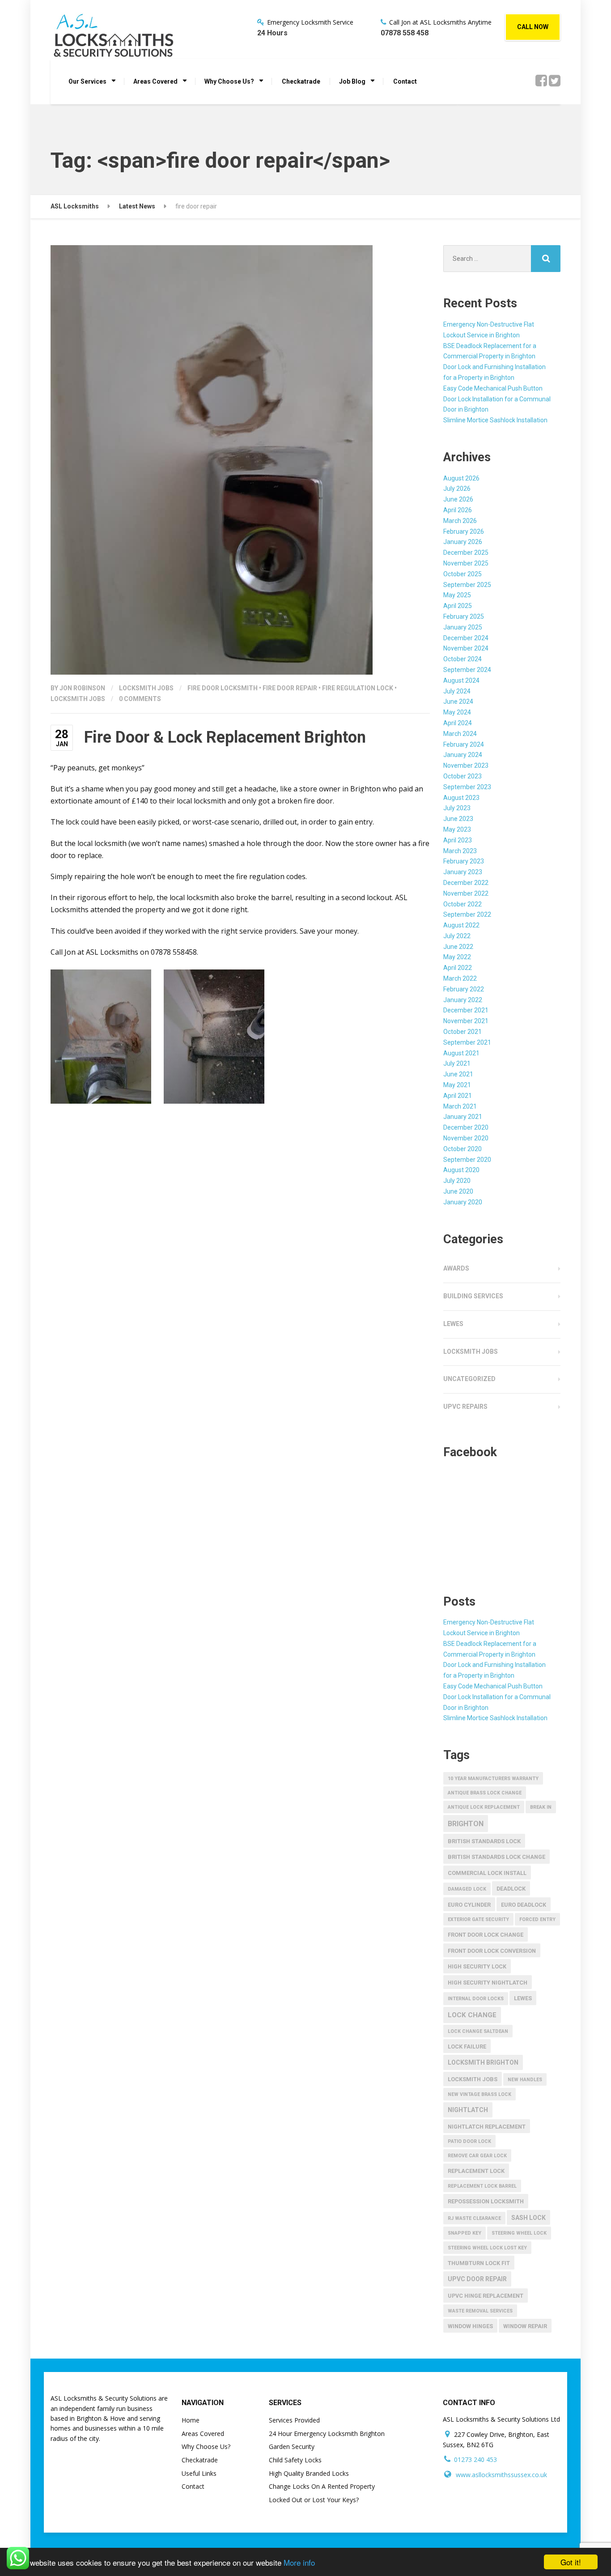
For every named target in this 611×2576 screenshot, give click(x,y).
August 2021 (461, 1053)
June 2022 (458, 947)
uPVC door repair (477, 2279)
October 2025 (462, 574)
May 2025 (457, 595)
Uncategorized (469, 1379)
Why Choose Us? (229, 81)
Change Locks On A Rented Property (322, 2486)
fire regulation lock (358, 688)
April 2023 (458, 840)
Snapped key (465, 2233)
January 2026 (463, 542)
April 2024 (458, 723)
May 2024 (457, 712)
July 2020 (457, 1181)
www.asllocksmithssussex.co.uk (501, 2475)
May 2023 (457, 829)
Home (191, 2420)
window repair (525, 2326)
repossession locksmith (486, 2201)
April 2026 (458, 510)
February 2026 (464, 531)
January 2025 (463, 627)
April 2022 (458, 968)
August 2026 (461, 478)
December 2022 (466, 883)
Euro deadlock (524, 1905)
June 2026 (458, 499)
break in (541, 1807)
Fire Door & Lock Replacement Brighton (225, 737)
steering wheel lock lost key (487, 2248)
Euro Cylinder (469, 1905)
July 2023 (457, 808)
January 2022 (463, 1000)
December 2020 (466, 1127)
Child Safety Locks (295, 2460)
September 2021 (467, 1042)
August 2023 (461, 798)
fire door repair (290, 688)
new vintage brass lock (479, 2094)
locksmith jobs (78, 699)
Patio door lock (469, 2141)
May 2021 (457, 1085)
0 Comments (140, 699)
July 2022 (457, 936)
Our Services (87, 81)
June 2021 (458, 1074)
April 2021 (458, 1096)
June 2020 (458, 1191)
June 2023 (458, 819)
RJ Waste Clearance (474, 2218)
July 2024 (457, 691)
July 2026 (457, 489)
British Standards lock (484, 1841)
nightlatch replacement (487, 2127)
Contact (405, 81)
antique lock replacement (484, 1807)
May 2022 (457, 957)
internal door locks (476, 1999)
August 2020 (461, 1170)
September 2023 (467, 787)
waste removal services (480, 2311)
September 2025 (467, 585)
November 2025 (466, 563)
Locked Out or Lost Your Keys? (314, 2500)
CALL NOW (533, 27)
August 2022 (461, 925)
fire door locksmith (223, 688)
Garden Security (292, 2446)
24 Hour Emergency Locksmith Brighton (327, 2434)
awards (456, 1268)
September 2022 (467, 914)
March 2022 (460, 978)
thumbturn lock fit (479, 2263)
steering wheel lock (519, 2233)
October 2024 (462, 659)
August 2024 (461, 680)
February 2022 (464, 989)
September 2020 (467, 1160)
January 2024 (463, 755)
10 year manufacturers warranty (493, 1779)
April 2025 (458, 606)
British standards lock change (496, 1857)
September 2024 (467, 670)
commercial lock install (487, 1873)
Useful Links (199, 2473)
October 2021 (462, 1032)
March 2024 (460, 734)
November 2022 (466, 893)
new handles (525, 2080)
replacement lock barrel (482, 2186)
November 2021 (466, 1021)
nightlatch (468, 2110)
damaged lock (467, 1889)
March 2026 (460, 521)
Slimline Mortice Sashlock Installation (495, 420)
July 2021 (457, 1063)
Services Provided (294, 2420)
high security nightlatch (488, 1983)
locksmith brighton (483, 2062)
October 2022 (462, 904)
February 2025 (464, 616)
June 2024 (458, 701)
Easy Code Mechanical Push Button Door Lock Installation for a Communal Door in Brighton (497, 399)
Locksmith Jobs (146, 688)
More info (299, 2562)
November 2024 (466, 648)
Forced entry (537, 1919)
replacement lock (476, 2171)
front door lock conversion (492, 1951)
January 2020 (463, 1202)
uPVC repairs (465, 1407)
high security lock (477, 1966)
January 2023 (463, 872)
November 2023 (466, 765)
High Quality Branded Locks (309, 2473)
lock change (472, 2015)
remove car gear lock (477, 2156)
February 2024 (464, 744)
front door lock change (486, 1935)
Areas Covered (155, 81)
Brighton (466, 1824)
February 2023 (464, 861)
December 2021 (466, 1010)
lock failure (467, 2047)
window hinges (470, 2326)
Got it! (571, 2562)
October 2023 (462, 776)
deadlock (511, 1889)
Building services (473, 1296)
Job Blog (352, 81)
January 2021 (463, 1117)
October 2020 (462, 1149)
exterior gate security (478, 1919)
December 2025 (466, 553)
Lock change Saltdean (478, 2031)
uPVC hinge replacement (486, 2296)
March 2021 (460, 1106)
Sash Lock (528, 2218)
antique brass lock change (485, 1793)
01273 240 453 (475, 2459)
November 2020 (466, 1138)
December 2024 (466, 638)
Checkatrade (301, 81)
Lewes (453, 1324)
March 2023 (460, 851)
